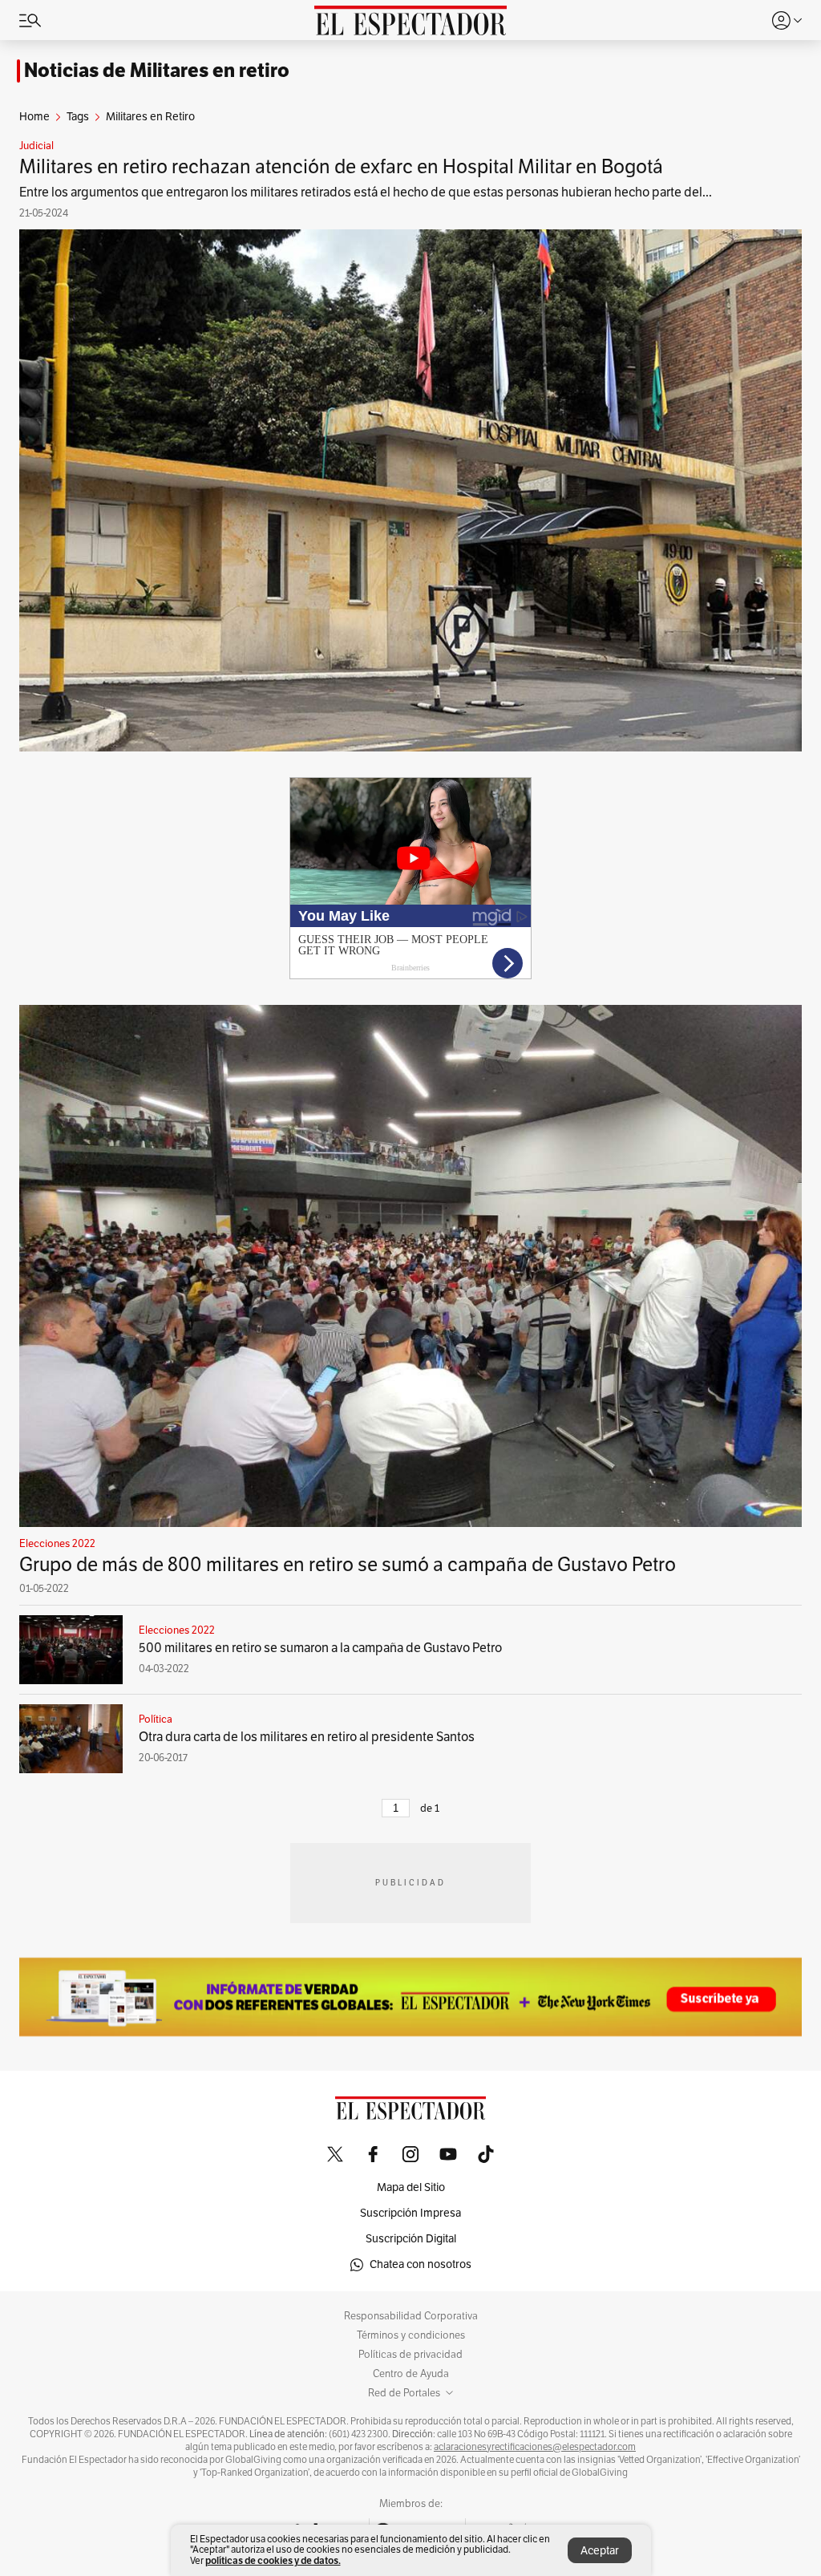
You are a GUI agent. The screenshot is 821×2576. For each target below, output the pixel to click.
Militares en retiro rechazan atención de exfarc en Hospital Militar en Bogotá (341, 167)
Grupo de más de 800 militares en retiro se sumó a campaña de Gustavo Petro (348, 1565)
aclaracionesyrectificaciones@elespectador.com (535, 2447)
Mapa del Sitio (411, 2187)
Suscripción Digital (411, 2239)
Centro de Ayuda (411, 2374)
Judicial (36, 146)
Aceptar (600, 2551)
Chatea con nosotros (421, 2264)
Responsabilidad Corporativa (411, 2316)
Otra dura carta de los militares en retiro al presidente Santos (307, 1737)
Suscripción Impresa (410, 2213)
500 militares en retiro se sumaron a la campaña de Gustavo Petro (320, 1648)
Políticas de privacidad (410, 2355)
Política (156, 1719)
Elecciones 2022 (57, 1544)
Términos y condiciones (411, 2335)
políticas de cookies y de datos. (273, 2560)
